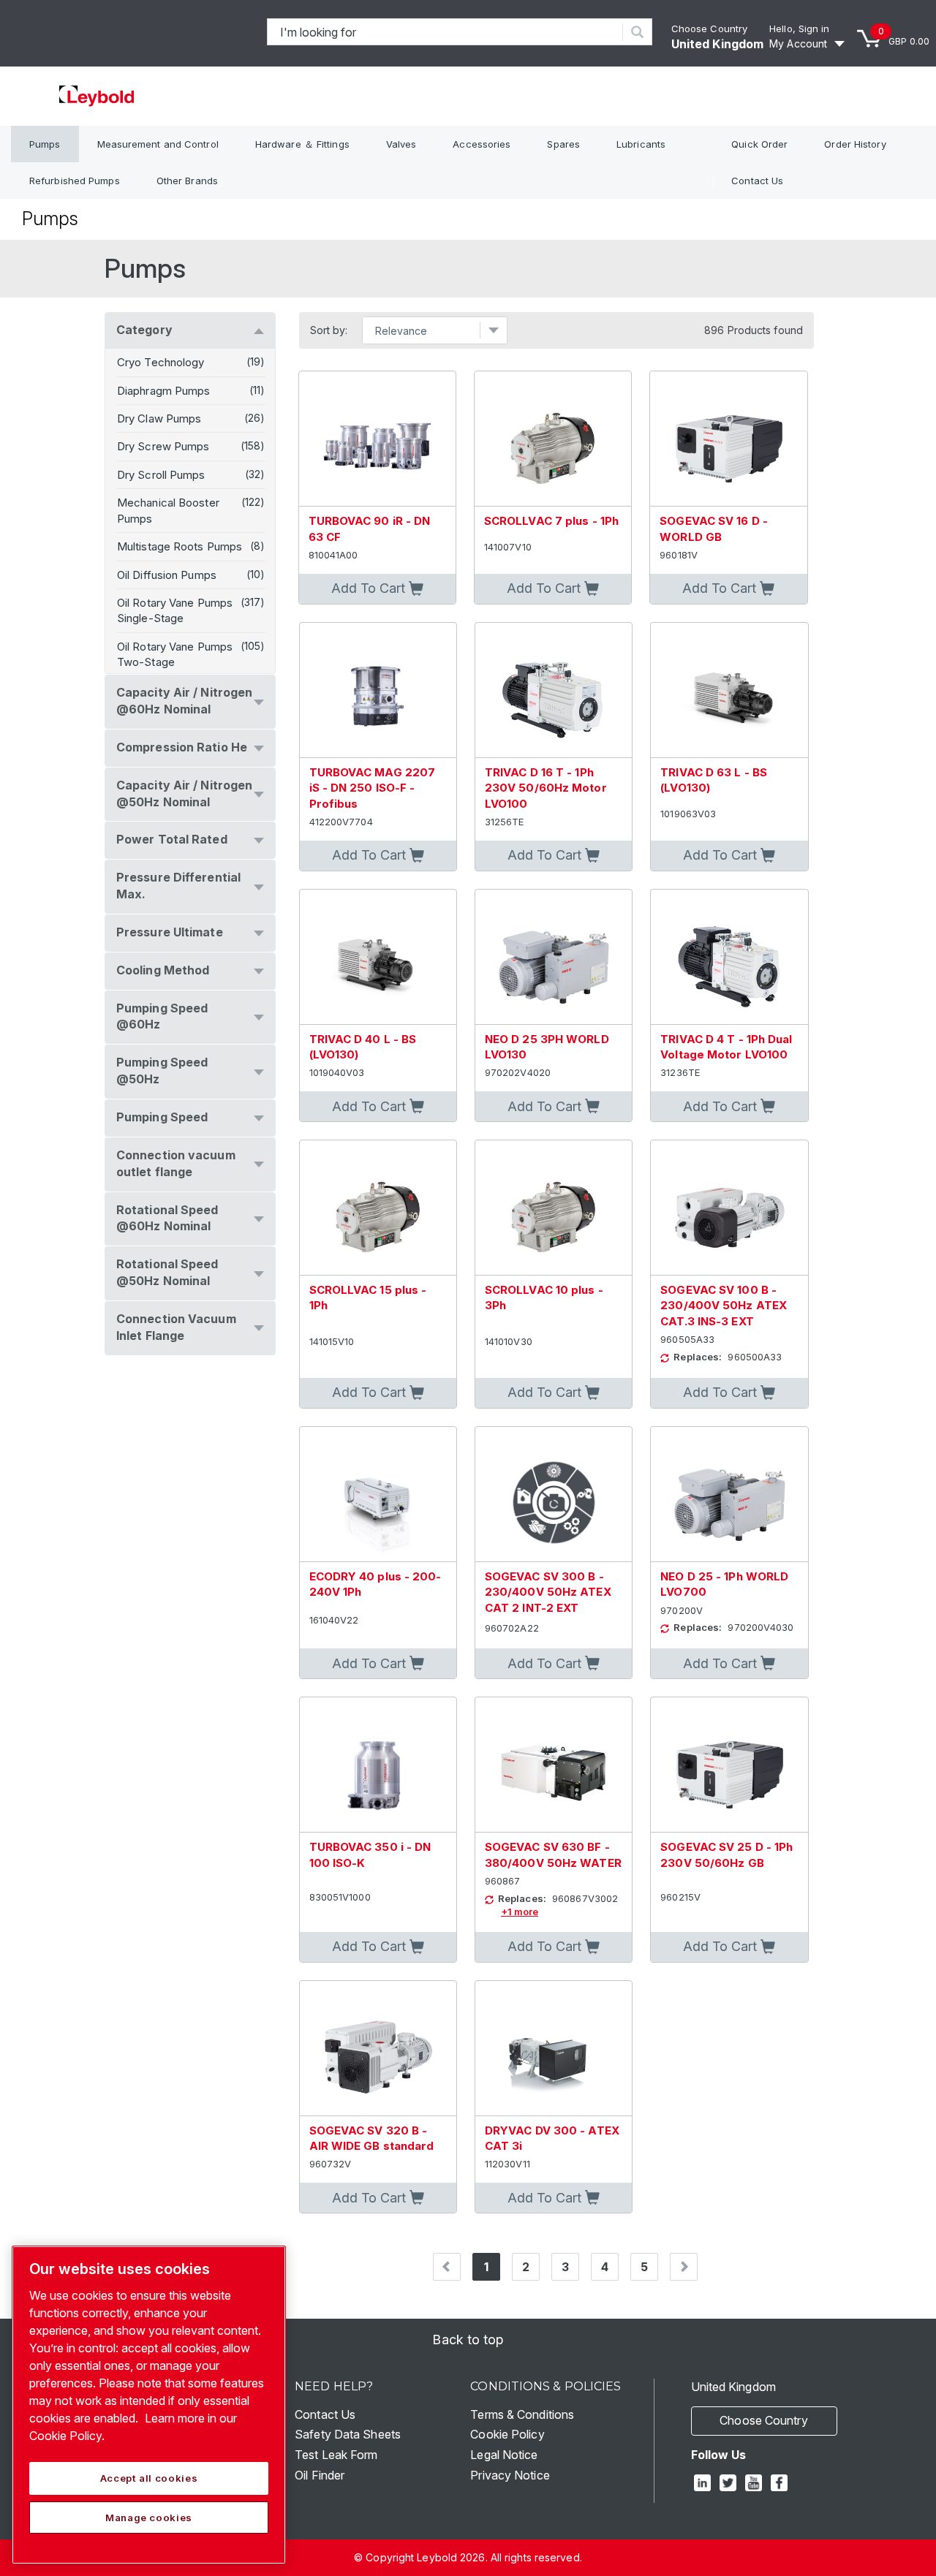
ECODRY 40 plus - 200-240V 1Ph (375, 1584)
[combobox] (445, 32)
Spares (563, 144)
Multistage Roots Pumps (180, 546)
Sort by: (329, 330)
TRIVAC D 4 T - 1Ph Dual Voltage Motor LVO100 (726, 1047)
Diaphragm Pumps (164, 391)
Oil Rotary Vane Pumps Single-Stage (175, 610)
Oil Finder (320, 2475)
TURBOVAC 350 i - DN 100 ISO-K (370, 1855)
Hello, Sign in (799, 29)
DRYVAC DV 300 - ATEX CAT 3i (552, 2138)
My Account (798, 43)
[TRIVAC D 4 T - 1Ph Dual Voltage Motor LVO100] (729, 957)
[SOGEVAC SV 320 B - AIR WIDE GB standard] (378, 2049)
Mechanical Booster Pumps (168, 510)
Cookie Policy (507, 2434)
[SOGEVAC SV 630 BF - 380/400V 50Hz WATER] (554, 1765)
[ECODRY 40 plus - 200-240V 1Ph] (378, 1495)
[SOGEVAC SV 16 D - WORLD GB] (728, 439)
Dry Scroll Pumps (161, 475)
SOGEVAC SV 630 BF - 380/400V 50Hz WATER (553, 1855)
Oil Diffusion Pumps (167, 575)
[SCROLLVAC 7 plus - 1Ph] (553, 439)
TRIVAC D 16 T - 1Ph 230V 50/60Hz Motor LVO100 (546, 788)
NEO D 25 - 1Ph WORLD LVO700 (724, 1584)
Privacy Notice (510, 2475)
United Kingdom (717, 44)
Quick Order (759, 144)
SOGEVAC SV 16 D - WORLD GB (714, 529)
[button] (377, 589)
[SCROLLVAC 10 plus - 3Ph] (554, 1208)
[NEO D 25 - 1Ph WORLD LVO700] (729, 1495)
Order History (855, 144)
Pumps (45, 144)
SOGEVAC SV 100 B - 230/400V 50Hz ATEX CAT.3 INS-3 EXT (724, 1306)
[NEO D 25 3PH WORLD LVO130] (554, 957)
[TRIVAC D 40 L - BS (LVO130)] (378, 957)
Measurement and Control (158, 144)
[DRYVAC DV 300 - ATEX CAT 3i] (554, 2049)
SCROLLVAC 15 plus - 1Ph (368, 1298)
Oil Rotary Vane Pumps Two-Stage (175, 654)
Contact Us (757, 181)
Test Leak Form (336, 2455)
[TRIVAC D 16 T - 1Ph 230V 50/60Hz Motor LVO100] (554, 690)
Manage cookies (149, 2518)
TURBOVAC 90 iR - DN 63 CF (370, 529)
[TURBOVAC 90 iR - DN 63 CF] (377, 439)
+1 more (520, 1912)
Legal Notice (504, 2455)
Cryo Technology (161, 362)
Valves (401, 144)
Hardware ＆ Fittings (302, 144)
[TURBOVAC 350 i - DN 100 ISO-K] (378, 1765)
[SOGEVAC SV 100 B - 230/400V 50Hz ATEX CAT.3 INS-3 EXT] (729, 1208)
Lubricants (641, 144)
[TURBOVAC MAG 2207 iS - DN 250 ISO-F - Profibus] (378, 690)
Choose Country (709, 29)
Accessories (482, 144)
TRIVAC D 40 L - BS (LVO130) (363, 1047)
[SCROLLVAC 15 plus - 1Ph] (378, 1208)
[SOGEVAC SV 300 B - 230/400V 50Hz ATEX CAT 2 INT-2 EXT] (554, 1495)
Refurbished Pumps (75, 181)
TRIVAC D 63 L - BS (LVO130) (714, 780)
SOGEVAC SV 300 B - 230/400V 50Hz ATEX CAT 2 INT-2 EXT (548, 1592)
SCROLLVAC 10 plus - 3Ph (544, 1298)
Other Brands (187, 181)
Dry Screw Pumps (163, 446)
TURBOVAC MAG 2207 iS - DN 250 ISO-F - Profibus (373, 788)
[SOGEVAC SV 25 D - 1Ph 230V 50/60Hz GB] (729, 1765)
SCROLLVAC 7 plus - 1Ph (551, 521)
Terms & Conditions (522, 2414)
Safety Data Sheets (348, 2434)
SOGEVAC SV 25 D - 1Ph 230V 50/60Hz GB (726, 1855)
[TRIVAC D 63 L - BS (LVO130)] (729, 690)
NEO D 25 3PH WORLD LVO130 (547, 1047)
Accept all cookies (149, 2478)
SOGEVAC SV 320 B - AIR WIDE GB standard (372, 2138)
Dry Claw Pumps (159, 418)
